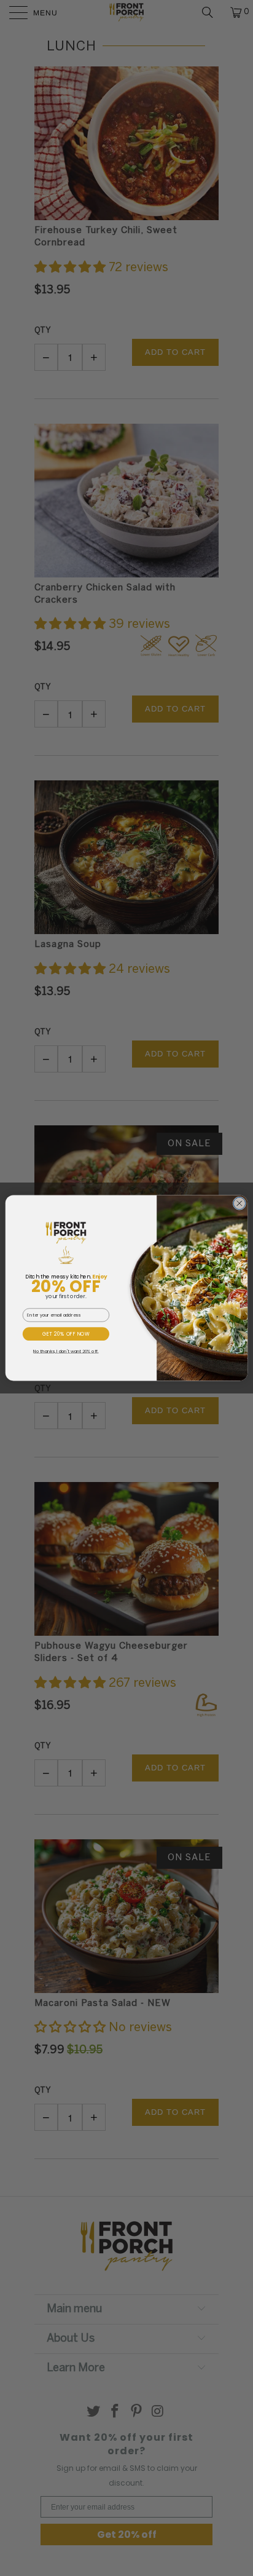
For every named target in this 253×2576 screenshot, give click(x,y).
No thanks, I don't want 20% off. (66, 1351)
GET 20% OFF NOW (66, 1334)
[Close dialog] (239, 1203)
